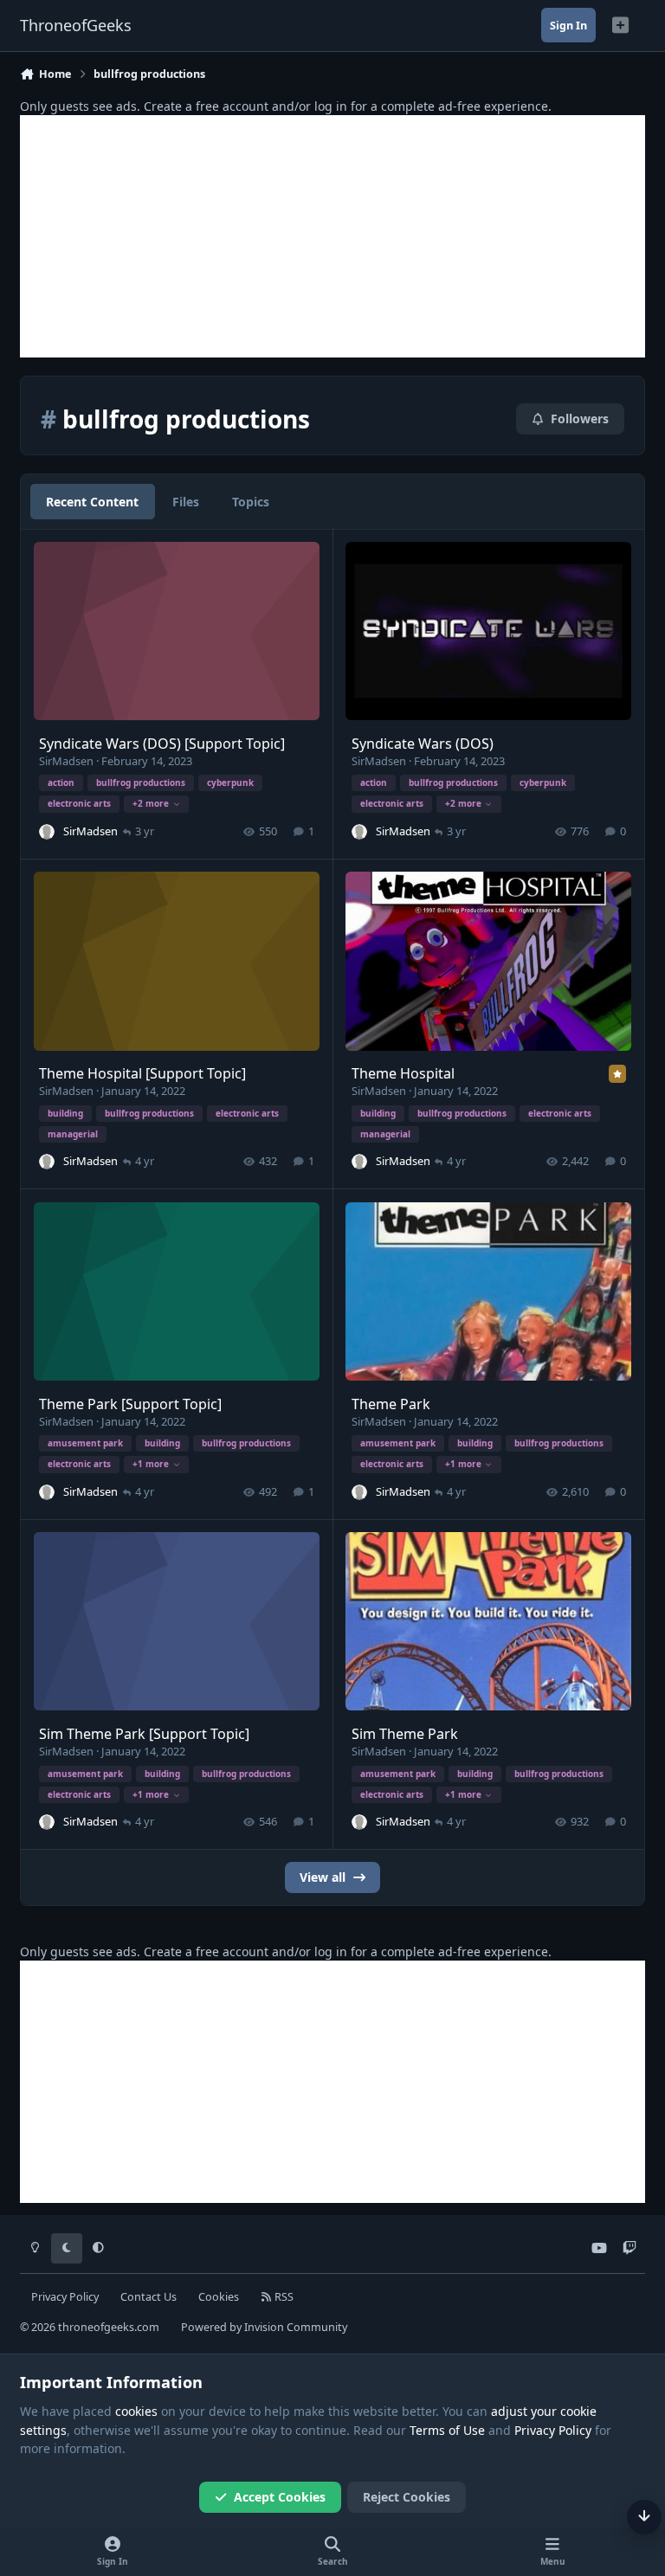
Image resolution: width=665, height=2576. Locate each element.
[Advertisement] (332, 236)
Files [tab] (186, 502)
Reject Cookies (407, 2497)
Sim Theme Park (405, 1734)
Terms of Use (447, 2430)
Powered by (264, 2327)
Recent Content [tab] (92, 502)
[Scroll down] (644, 2517)
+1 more (151, 1464)
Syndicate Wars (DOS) (423, 744)
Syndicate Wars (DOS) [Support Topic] (162, 744)
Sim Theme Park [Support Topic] (144, 1734)
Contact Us (148, 2297)
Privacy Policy (65, 2297)
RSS (283, 2297)
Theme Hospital (403, 1073)
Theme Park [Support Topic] (130, 1404)
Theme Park (391, 1404)
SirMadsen (66, 761)
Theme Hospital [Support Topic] (142, 1073)
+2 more (151, 803)
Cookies (219, 2297)
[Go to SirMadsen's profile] (47, 832)
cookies (136, 2411)
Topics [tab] (251, 502)
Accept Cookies (280, 2497)
